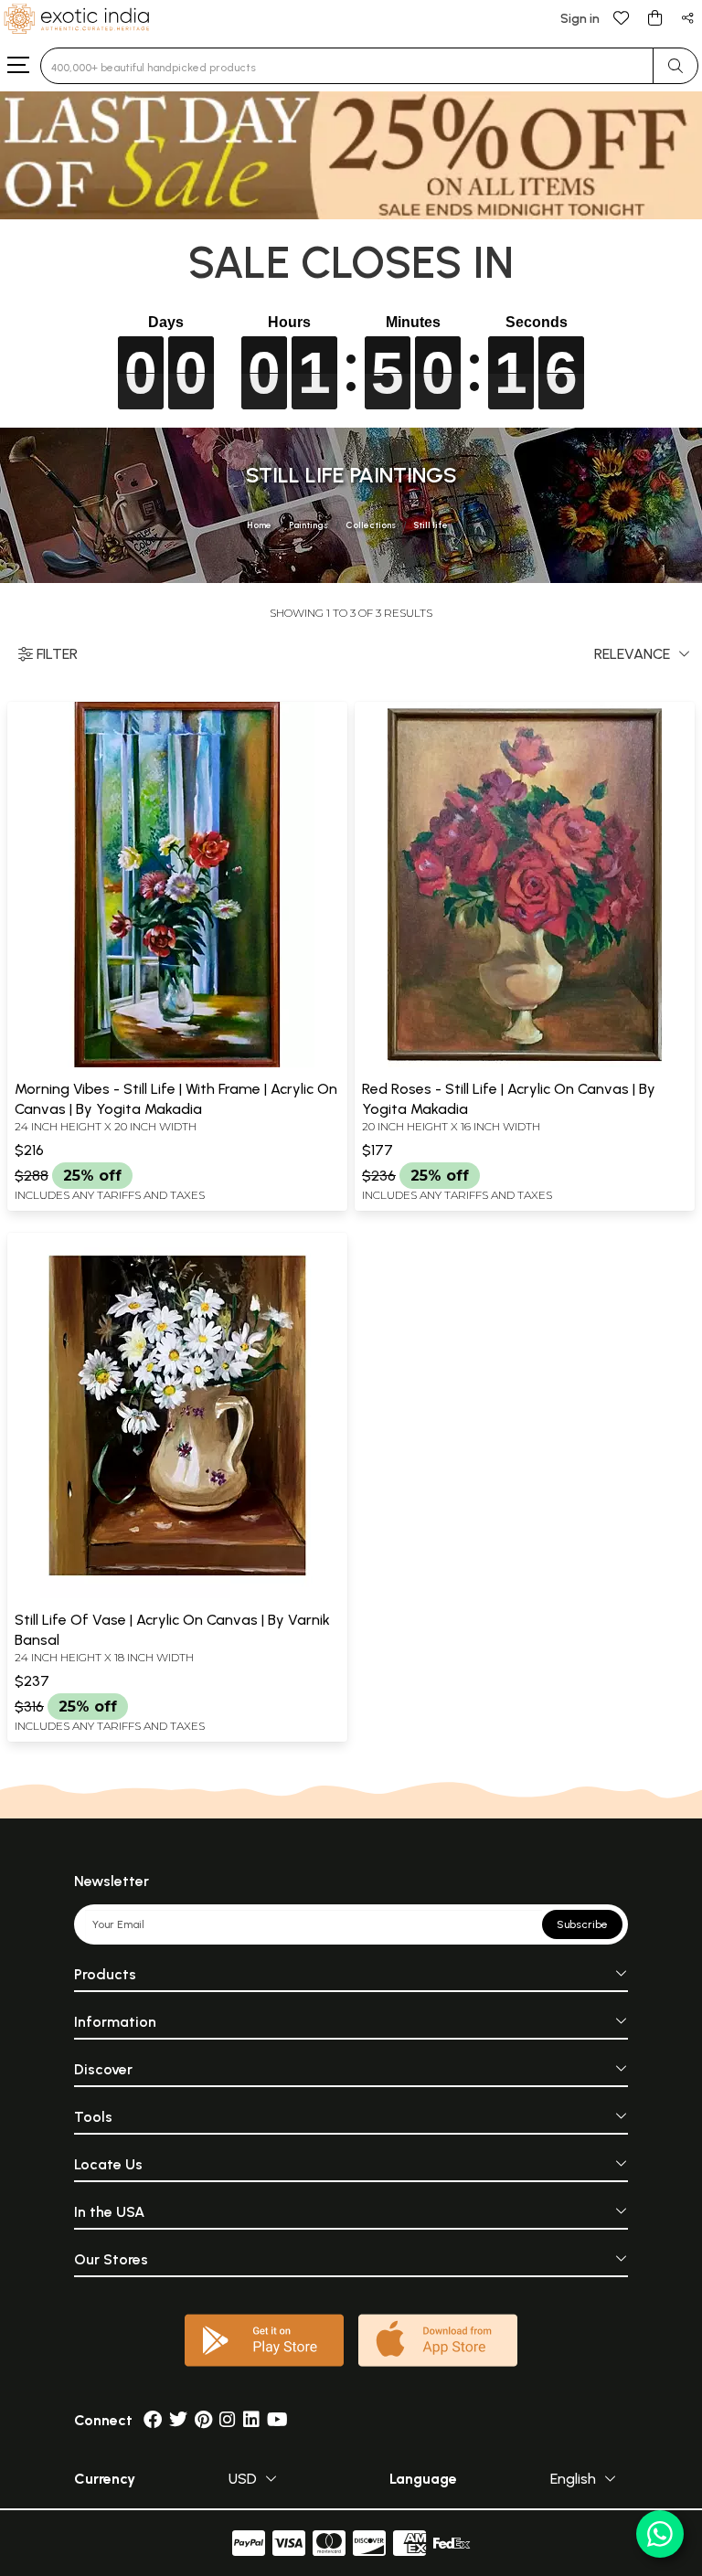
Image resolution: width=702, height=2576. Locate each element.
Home (259, 525)
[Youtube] (277, 2420)
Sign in (580, 19)
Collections (371, 525)
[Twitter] (178, 2420)
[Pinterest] (203, 2420)
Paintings (308, 525)
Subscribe (582, 1924)
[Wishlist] (622, 17)
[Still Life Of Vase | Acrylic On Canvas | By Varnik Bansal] (177, 1595)
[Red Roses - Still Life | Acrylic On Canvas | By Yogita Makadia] (525, 1064)
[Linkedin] (251, 2420)
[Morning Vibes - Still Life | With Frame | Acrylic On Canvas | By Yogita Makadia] (177, 1064)
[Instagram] (228, 2420)
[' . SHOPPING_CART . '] (654, 17)
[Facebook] (153, 2420)
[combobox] (347, 66)
